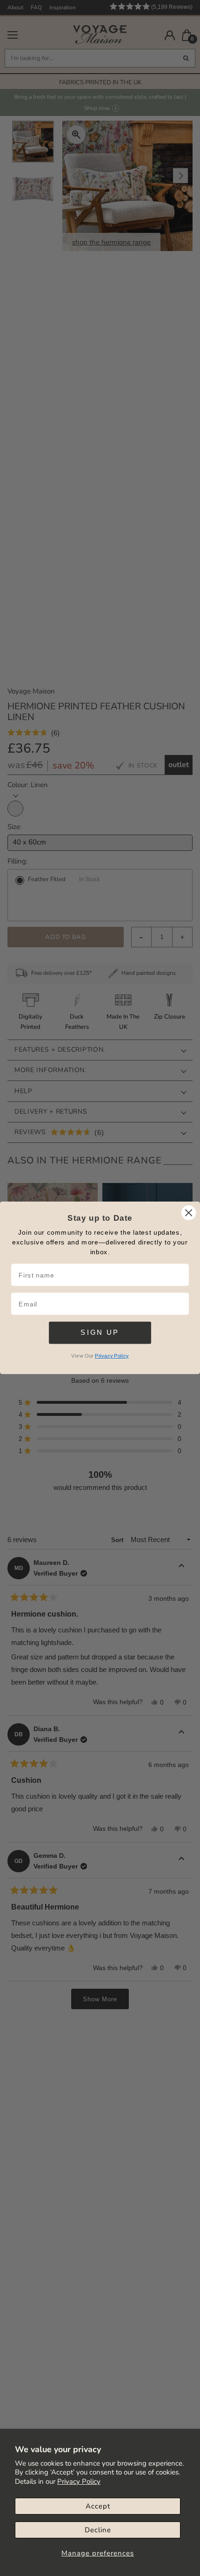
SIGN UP (100, 1332)
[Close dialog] (189, 1213)
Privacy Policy (79, 2481)
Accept (98, 2506)
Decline (98, 2530)
